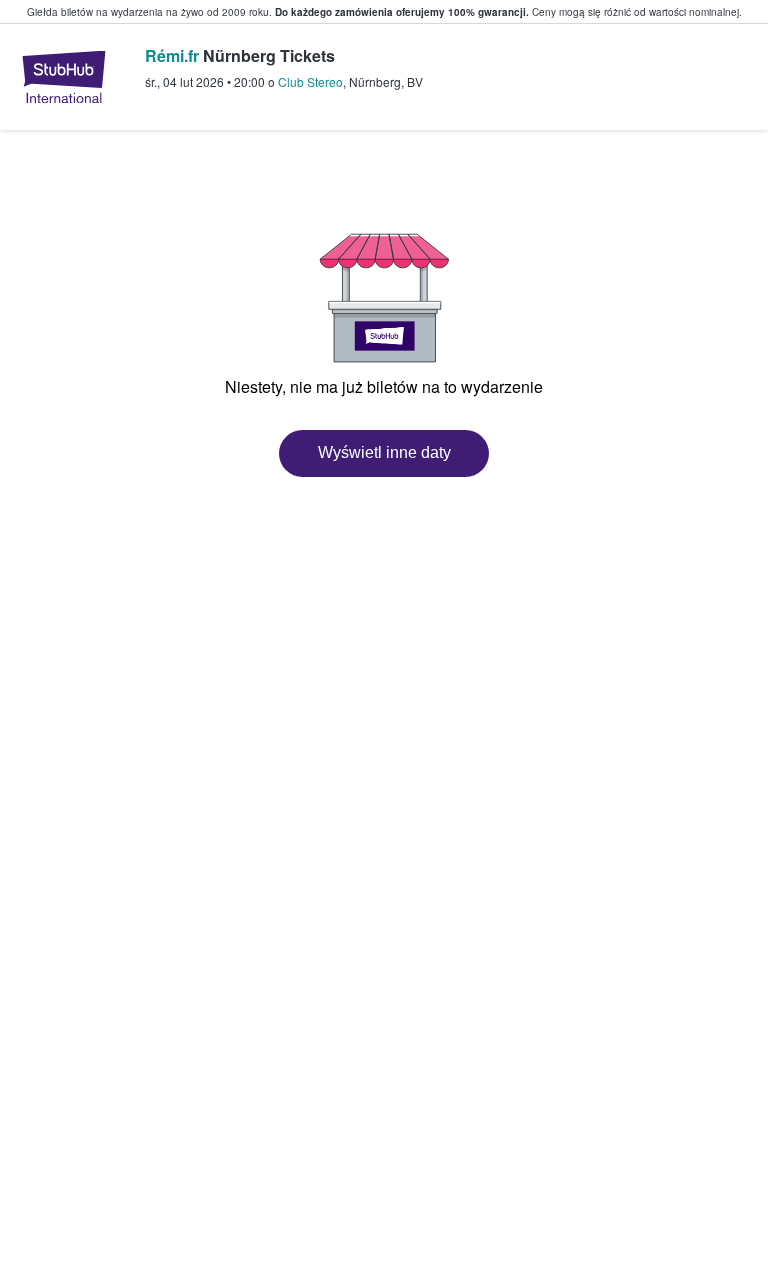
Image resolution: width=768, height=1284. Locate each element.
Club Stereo (310, 81)
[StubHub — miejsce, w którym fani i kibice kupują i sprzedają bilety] (64, 77)
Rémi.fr (172, 55)
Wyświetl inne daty (384, 452)
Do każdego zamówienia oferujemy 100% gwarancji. (402, 12)
